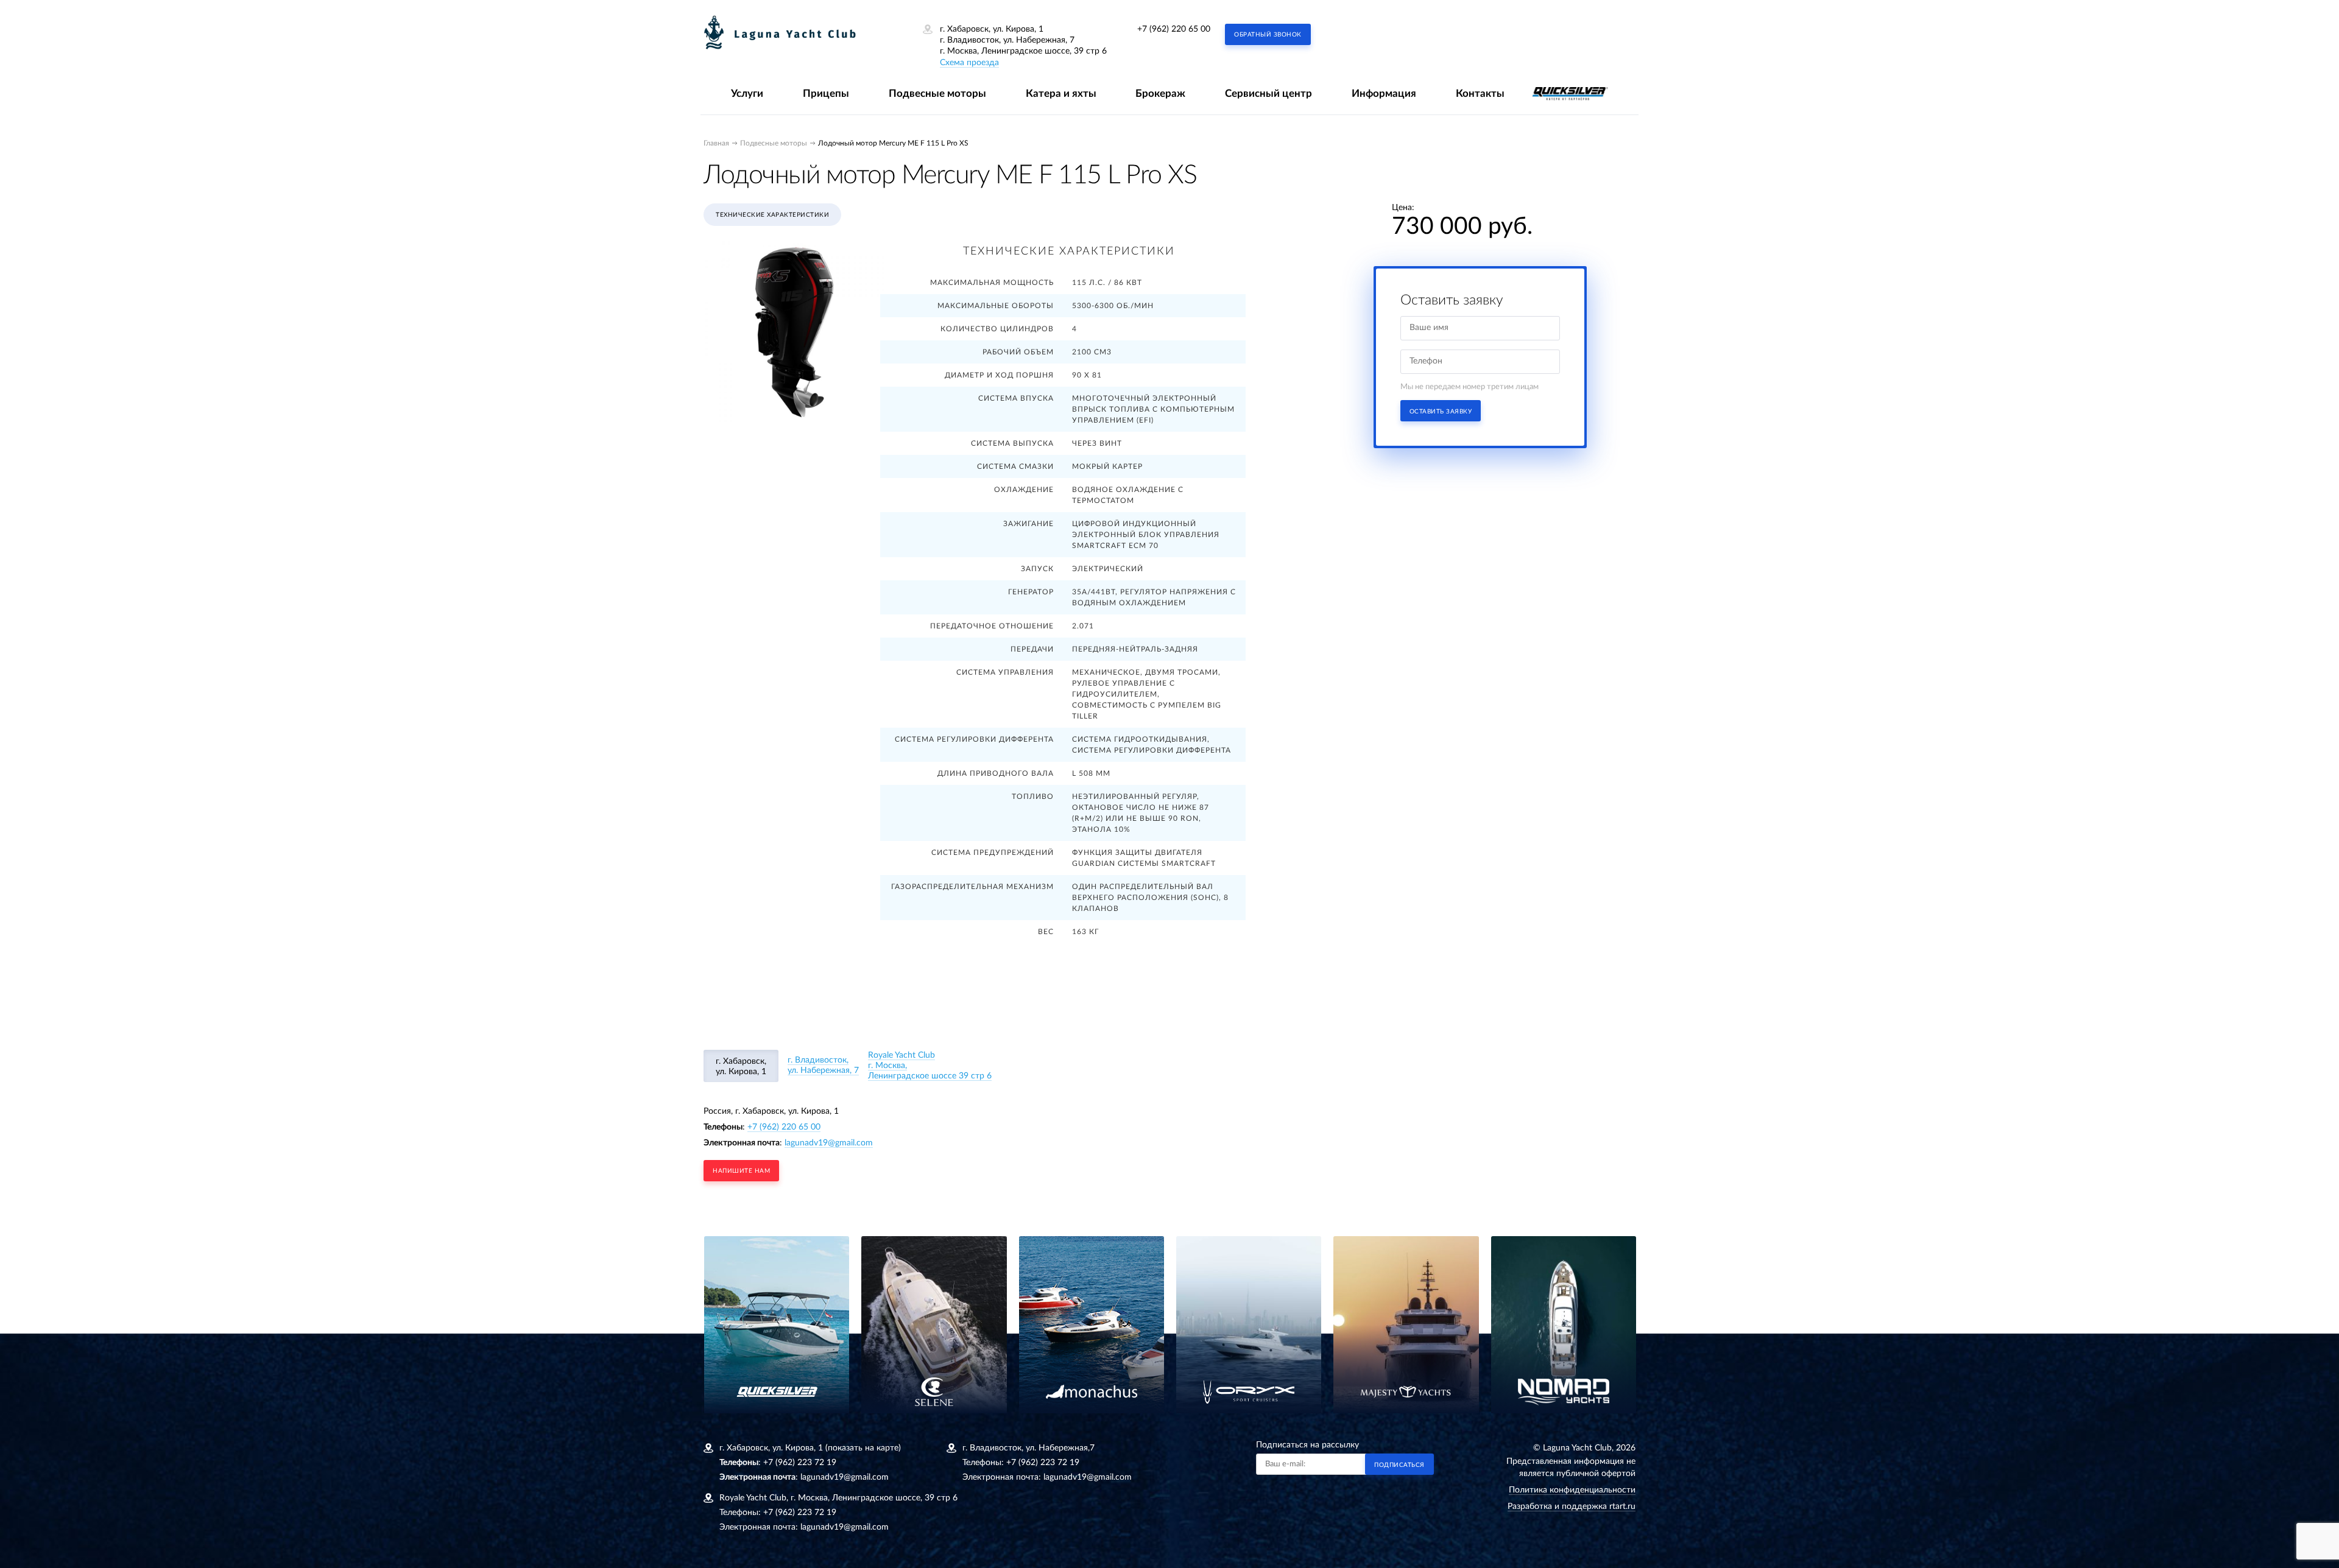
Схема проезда (969, 63)
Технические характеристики (772, 215)
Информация (1384, 93)
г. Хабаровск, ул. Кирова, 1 (741, 1067)
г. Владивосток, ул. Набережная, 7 (823, 1065)
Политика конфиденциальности (1572, 1490)
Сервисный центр (1268, 93)
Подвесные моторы (937, 93)
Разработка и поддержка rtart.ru (1572, 1506)
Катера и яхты (1061, 93)
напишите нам (741, 1171)
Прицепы (826, 93)
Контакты (1480, 93)
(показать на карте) (863, 1448)
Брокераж (1160, 93)
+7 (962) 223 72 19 (800, 1463)
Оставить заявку (1441, 412)
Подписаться (1399, 1465)
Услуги (747, 93)
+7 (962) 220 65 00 (1174, 29)
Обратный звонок (1268, 35)
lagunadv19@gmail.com (829, 1143)
